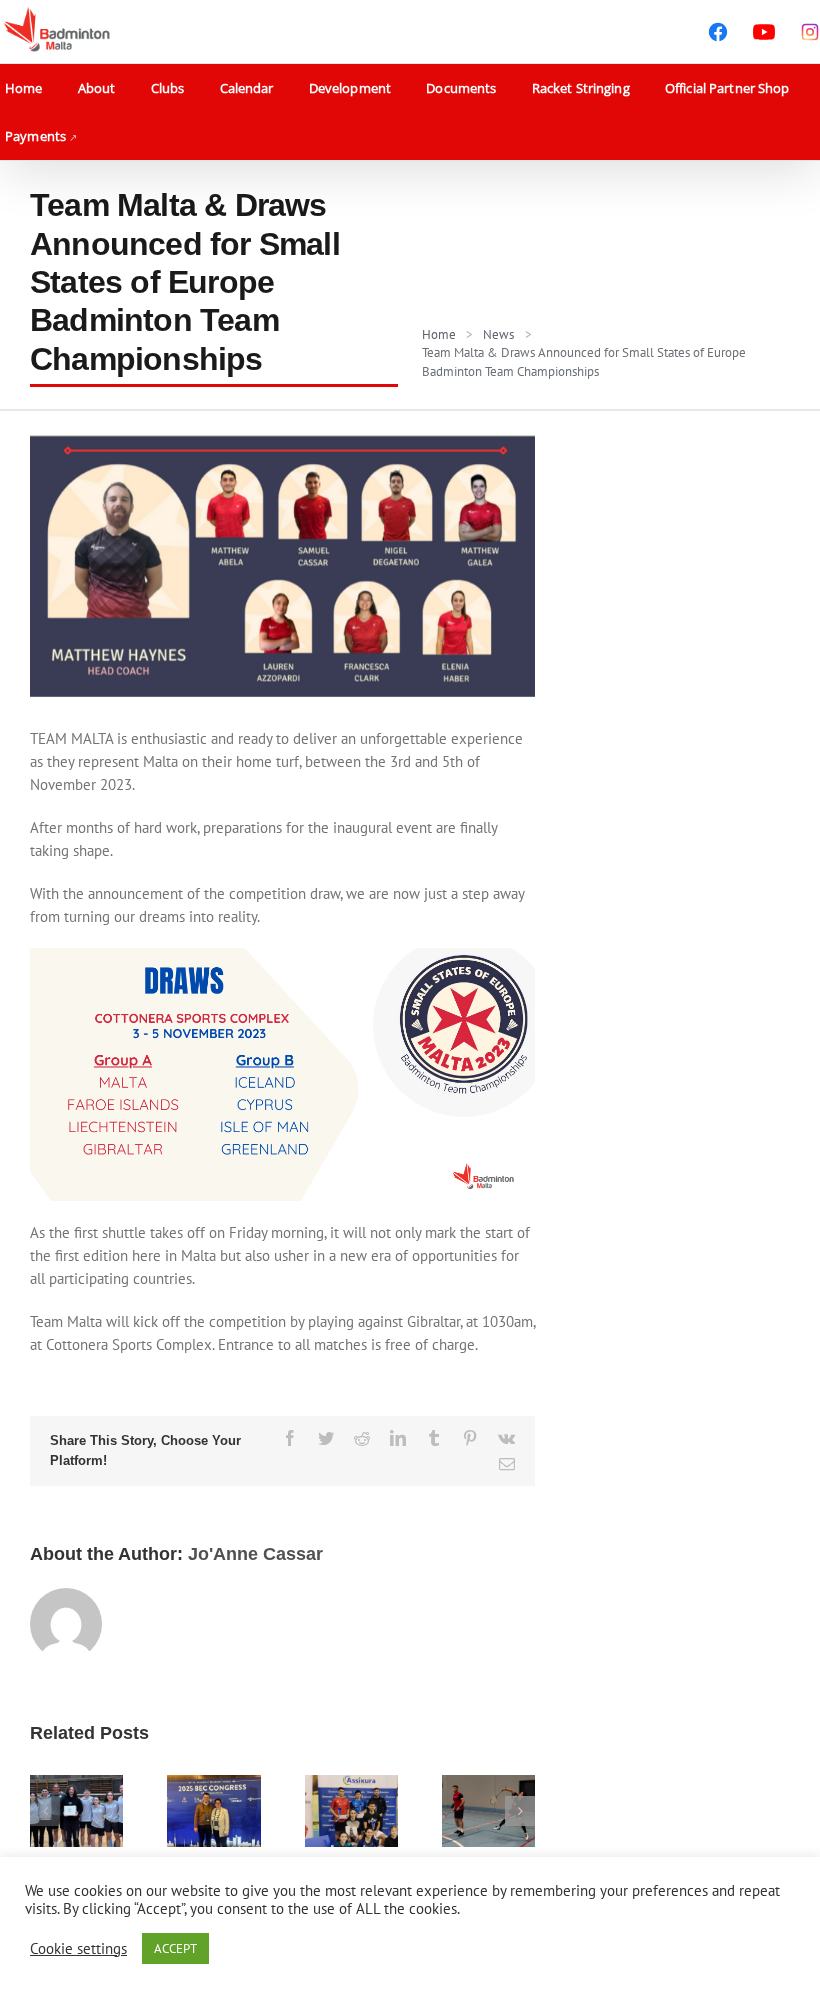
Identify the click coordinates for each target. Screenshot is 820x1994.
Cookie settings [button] (78, 1949)
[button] (45, 1811)
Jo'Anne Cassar (255, 1554)
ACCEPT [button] (175, 1948)
